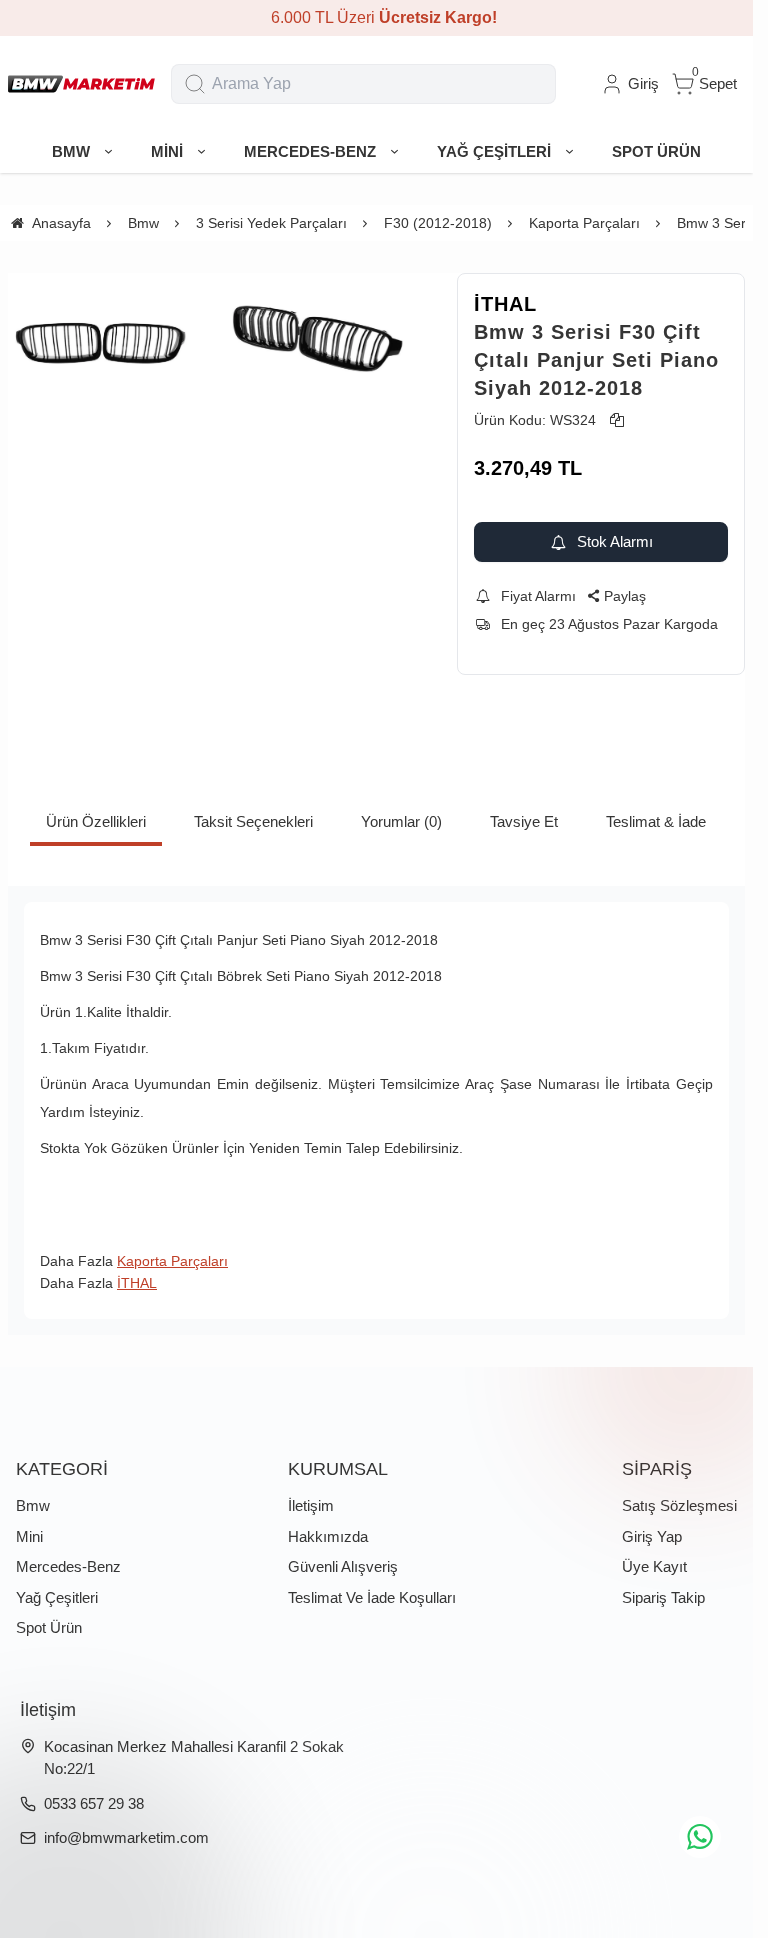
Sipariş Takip (663, 1597)
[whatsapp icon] (700, 1837)
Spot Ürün (49, 1627)
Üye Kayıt (654, 1566)
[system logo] (81, 84)
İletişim (311, 1505)
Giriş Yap (652, 1536)
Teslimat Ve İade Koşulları (372, 1597)
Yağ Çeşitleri (57, 1597)
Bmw (33, 1505)
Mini (29, 1536)
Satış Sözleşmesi (679, 1505)
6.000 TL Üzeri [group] (377, 17)
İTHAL (505, 304)
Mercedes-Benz (68, 1566)
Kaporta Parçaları (172, 1261)
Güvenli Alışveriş (343, 1566)
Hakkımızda (328, 1536)
